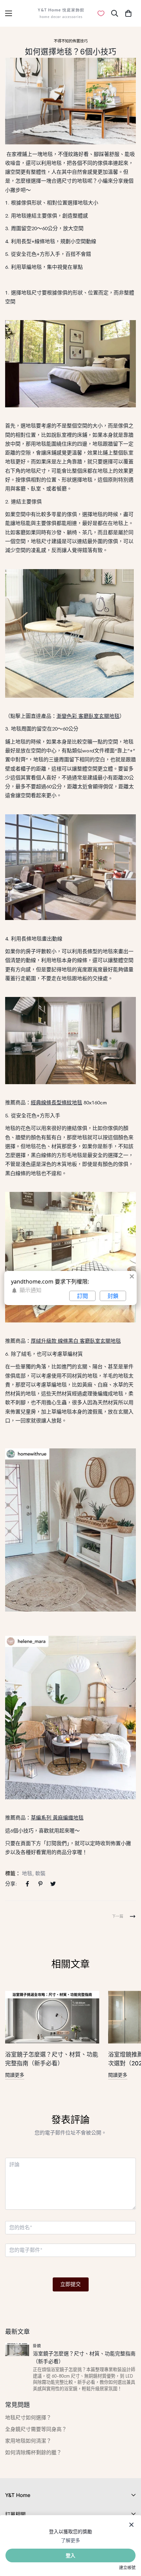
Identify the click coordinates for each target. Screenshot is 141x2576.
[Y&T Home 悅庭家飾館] (61, 13)
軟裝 (40, 1873)
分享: (11, 1884)
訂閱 (82, 1296)
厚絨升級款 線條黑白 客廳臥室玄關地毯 (76, 1341)
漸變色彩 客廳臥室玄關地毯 (88, 716)
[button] (128, 13)
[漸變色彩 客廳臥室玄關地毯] (69, 633)
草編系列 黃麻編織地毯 (57, 1818)
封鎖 (113, 1296)
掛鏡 (37, 2346)
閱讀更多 (15, 2075)
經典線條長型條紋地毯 (56, 1102)
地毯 (27, 1873)
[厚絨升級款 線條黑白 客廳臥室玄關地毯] (70, 1257)
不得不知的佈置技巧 (71, 41)
